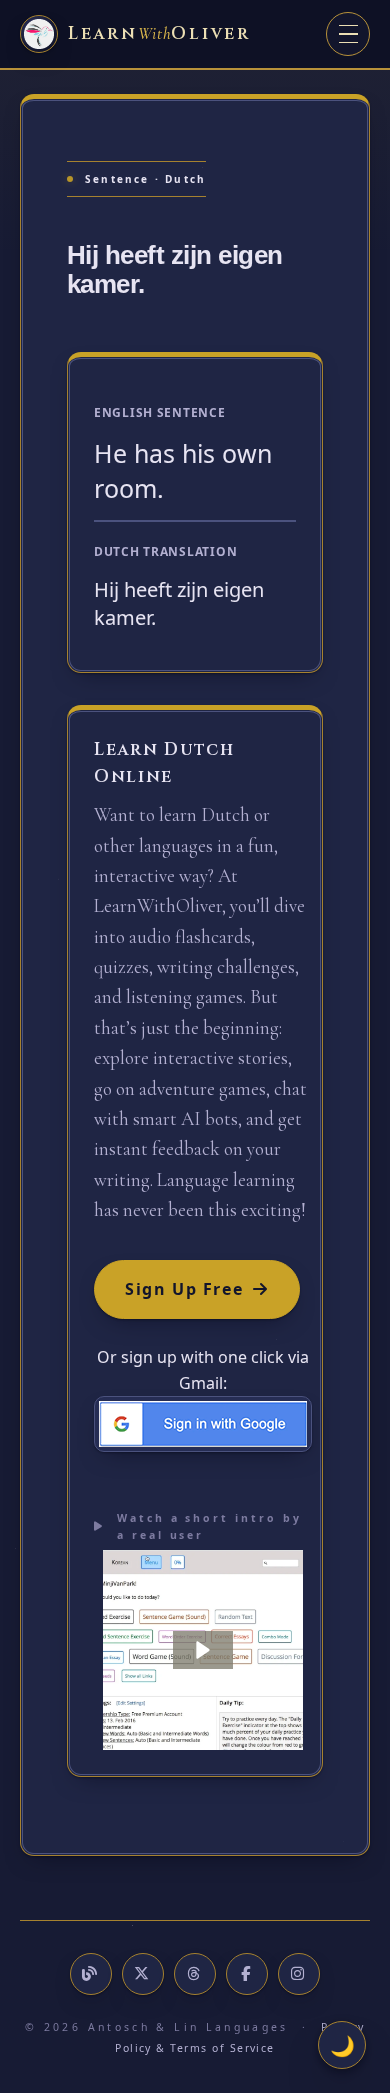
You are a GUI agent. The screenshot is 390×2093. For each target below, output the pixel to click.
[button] (203, 1650)
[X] (143, 1974)
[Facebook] (247, 1974)
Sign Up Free (184, 1289)
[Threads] (195, 1974)
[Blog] (91, 1974)
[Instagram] (299, 1974)
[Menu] (348, 34)
